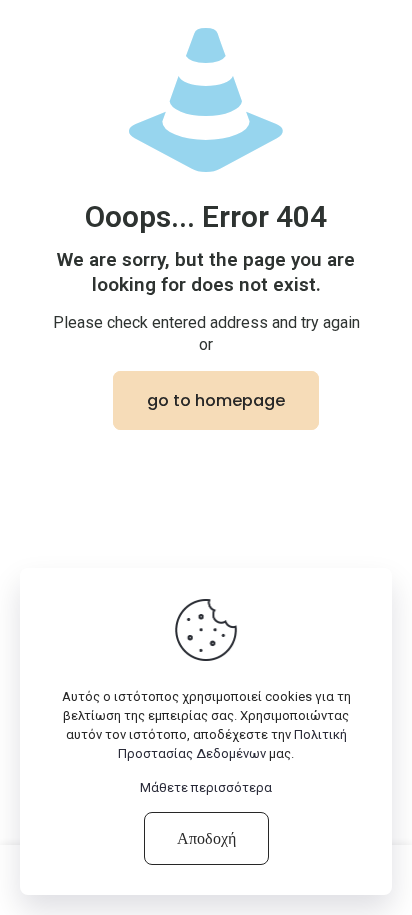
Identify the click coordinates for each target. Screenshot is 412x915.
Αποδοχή (206, 838)
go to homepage (216, 400)
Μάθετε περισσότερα (206, 787)
